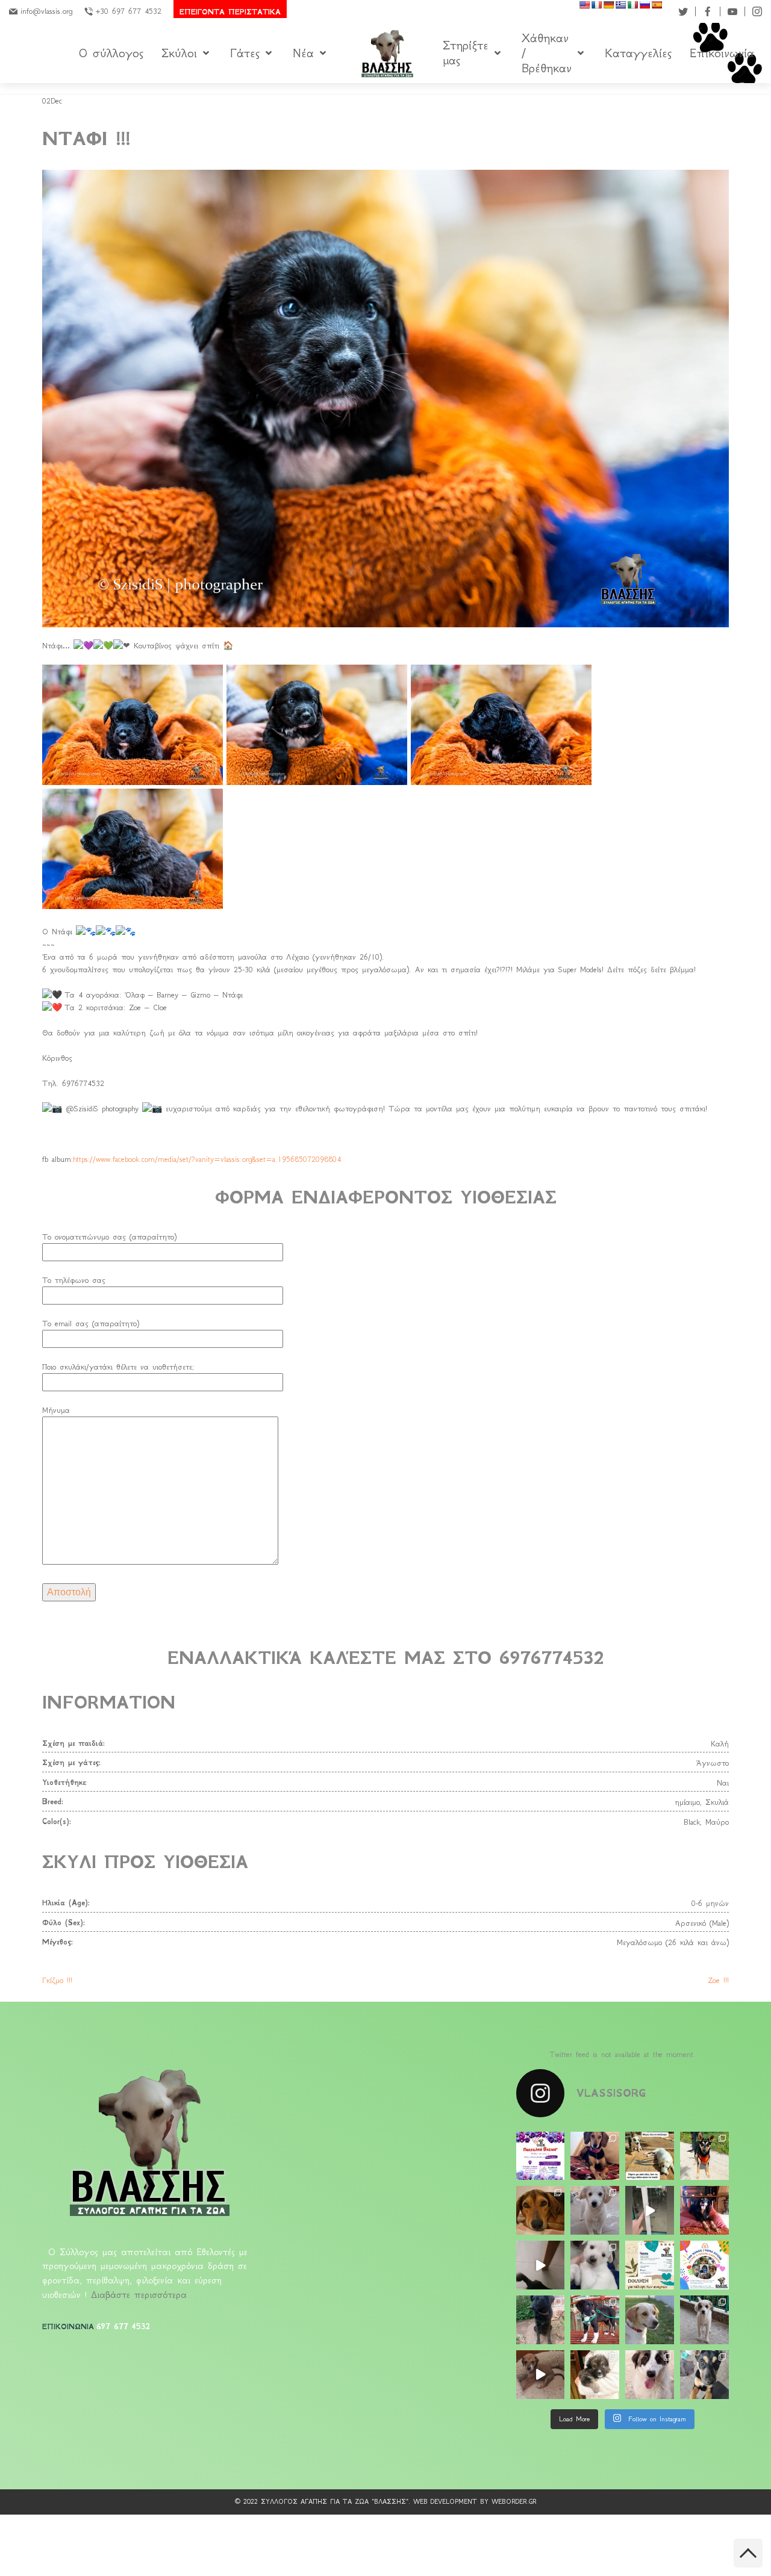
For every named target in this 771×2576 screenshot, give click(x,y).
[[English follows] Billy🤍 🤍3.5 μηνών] (704, 2320)
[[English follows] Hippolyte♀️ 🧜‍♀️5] (704, 2375)
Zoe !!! (718, 1981)
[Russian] (645, 5)
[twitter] (683, 11)
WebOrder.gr (514, 2502)
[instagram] (757, 11)
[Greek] (620, 5)
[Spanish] (657, 5)
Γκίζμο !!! (57, 1981)
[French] (596, 5)
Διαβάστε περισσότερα (139, 2295)
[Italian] (632, 5)
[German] (608, 5)
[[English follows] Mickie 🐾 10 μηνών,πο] (650, 2375)
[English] (584, 5)
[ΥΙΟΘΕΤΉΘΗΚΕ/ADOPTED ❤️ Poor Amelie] (650, 2320)
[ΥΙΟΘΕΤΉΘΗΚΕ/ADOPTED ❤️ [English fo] (595, 2156)
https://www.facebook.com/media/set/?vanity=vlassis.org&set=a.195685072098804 (207, 1159)
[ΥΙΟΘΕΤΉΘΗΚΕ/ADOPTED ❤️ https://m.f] (541, 2375)
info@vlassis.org (46, 11)
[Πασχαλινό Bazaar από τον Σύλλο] (541, 2156)
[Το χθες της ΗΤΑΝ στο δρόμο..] (541, 2210)
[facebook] (708, 11)
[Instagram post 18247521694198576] (650, 2210)
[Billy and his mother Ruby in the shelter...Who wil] (650, 2156)
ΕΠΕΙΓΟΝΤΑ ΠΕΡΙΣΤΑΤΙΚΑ (230, 12)
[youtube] (732, 11)
